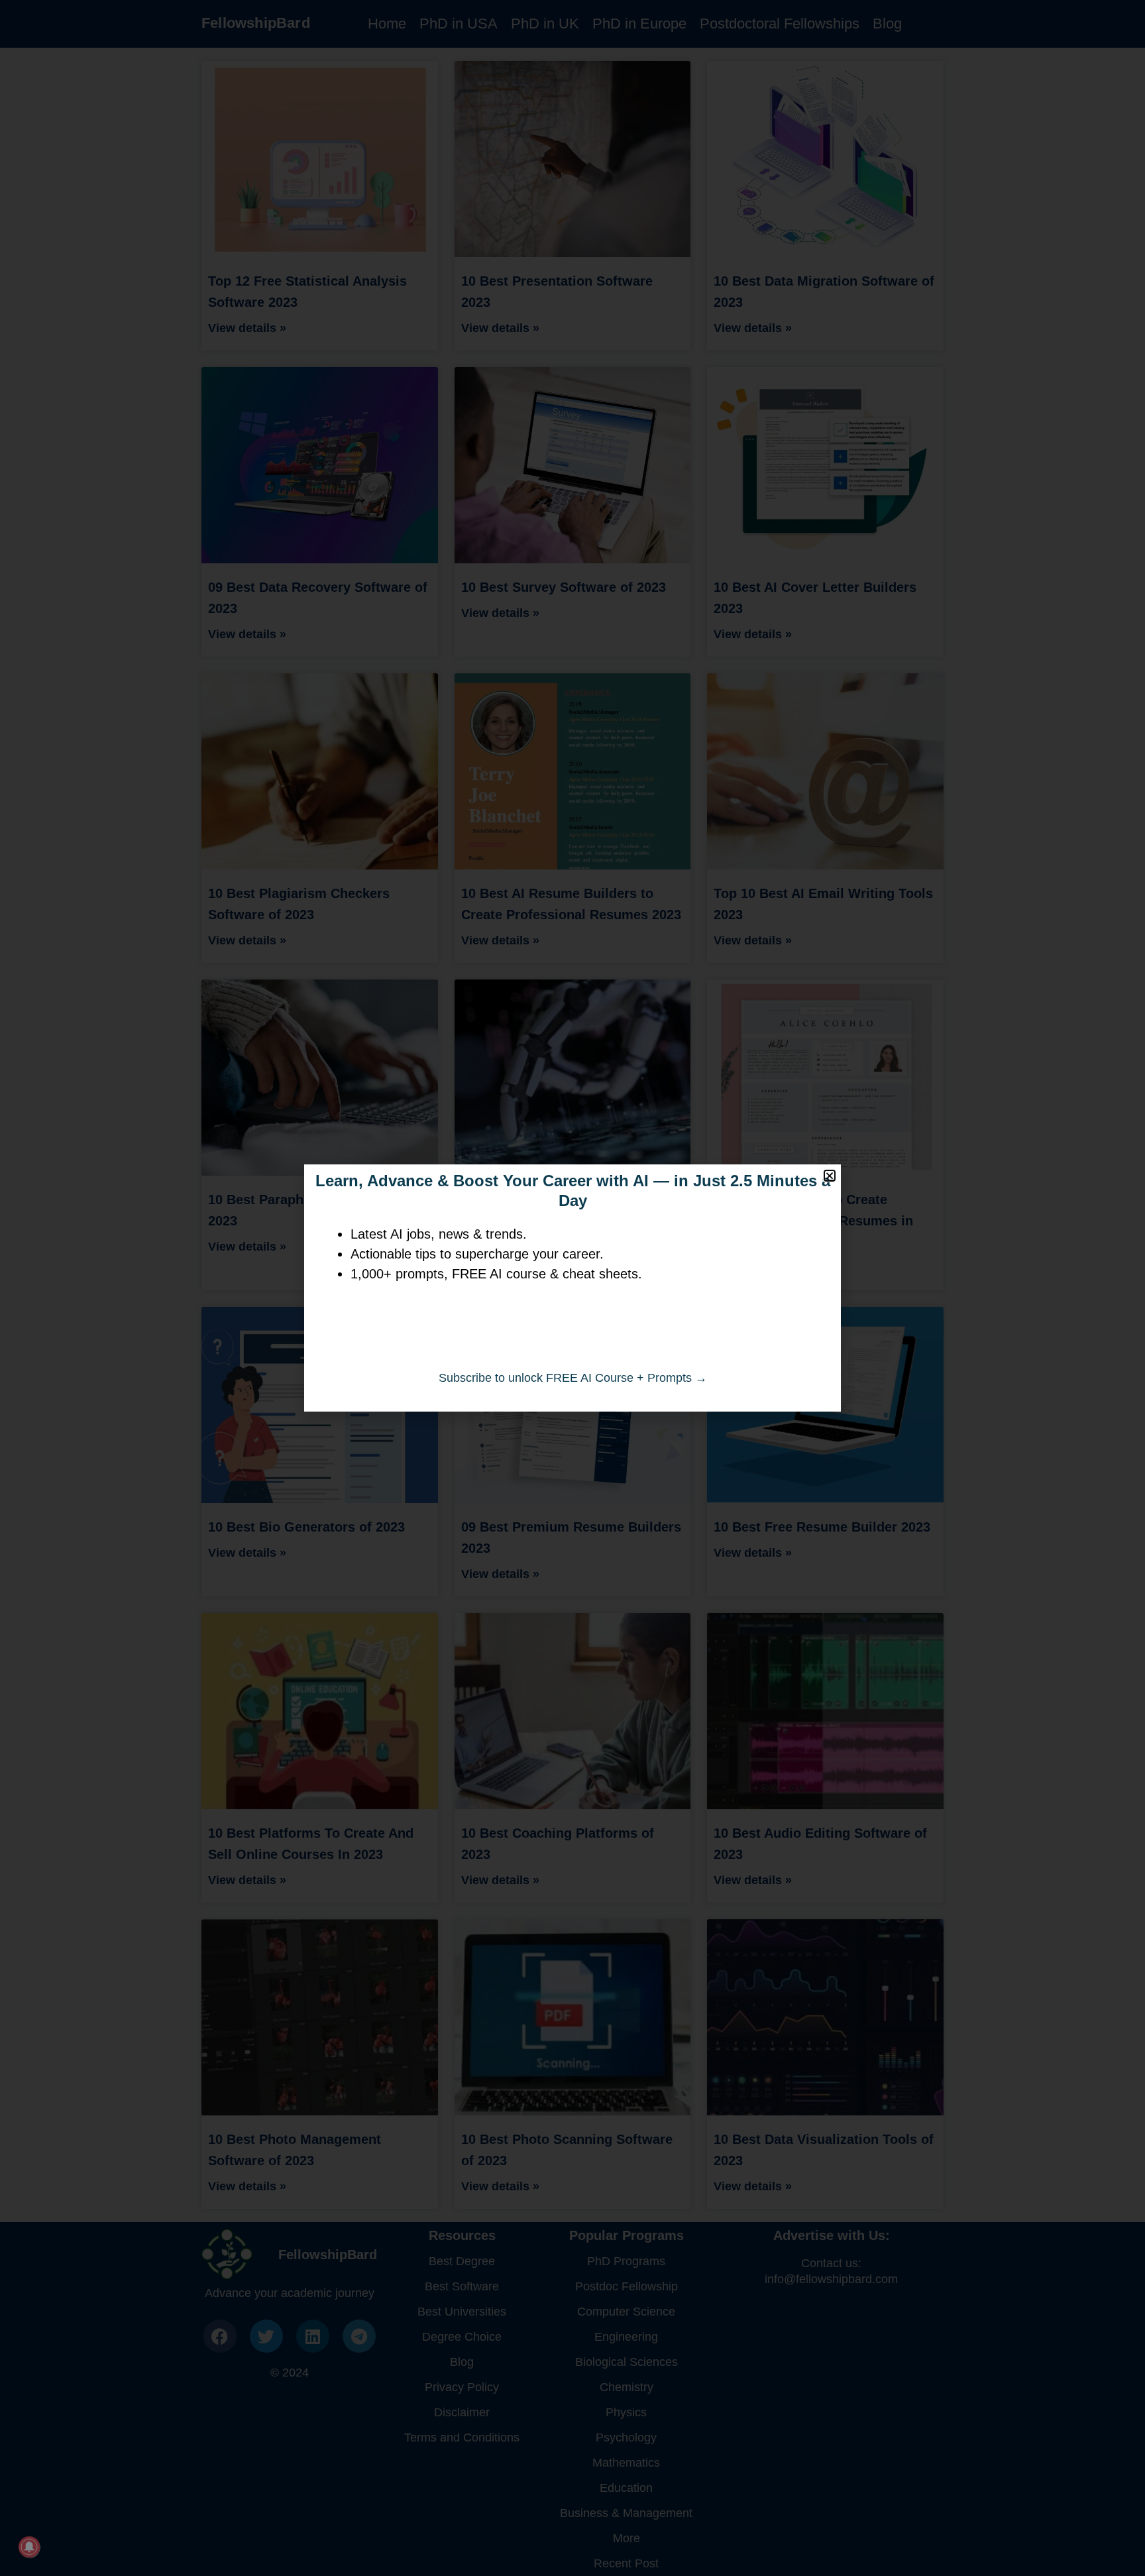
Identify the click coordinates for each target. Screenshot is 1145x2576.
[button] (830, 1176)
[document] (572, 1288)
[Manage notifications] (29, 2547)
